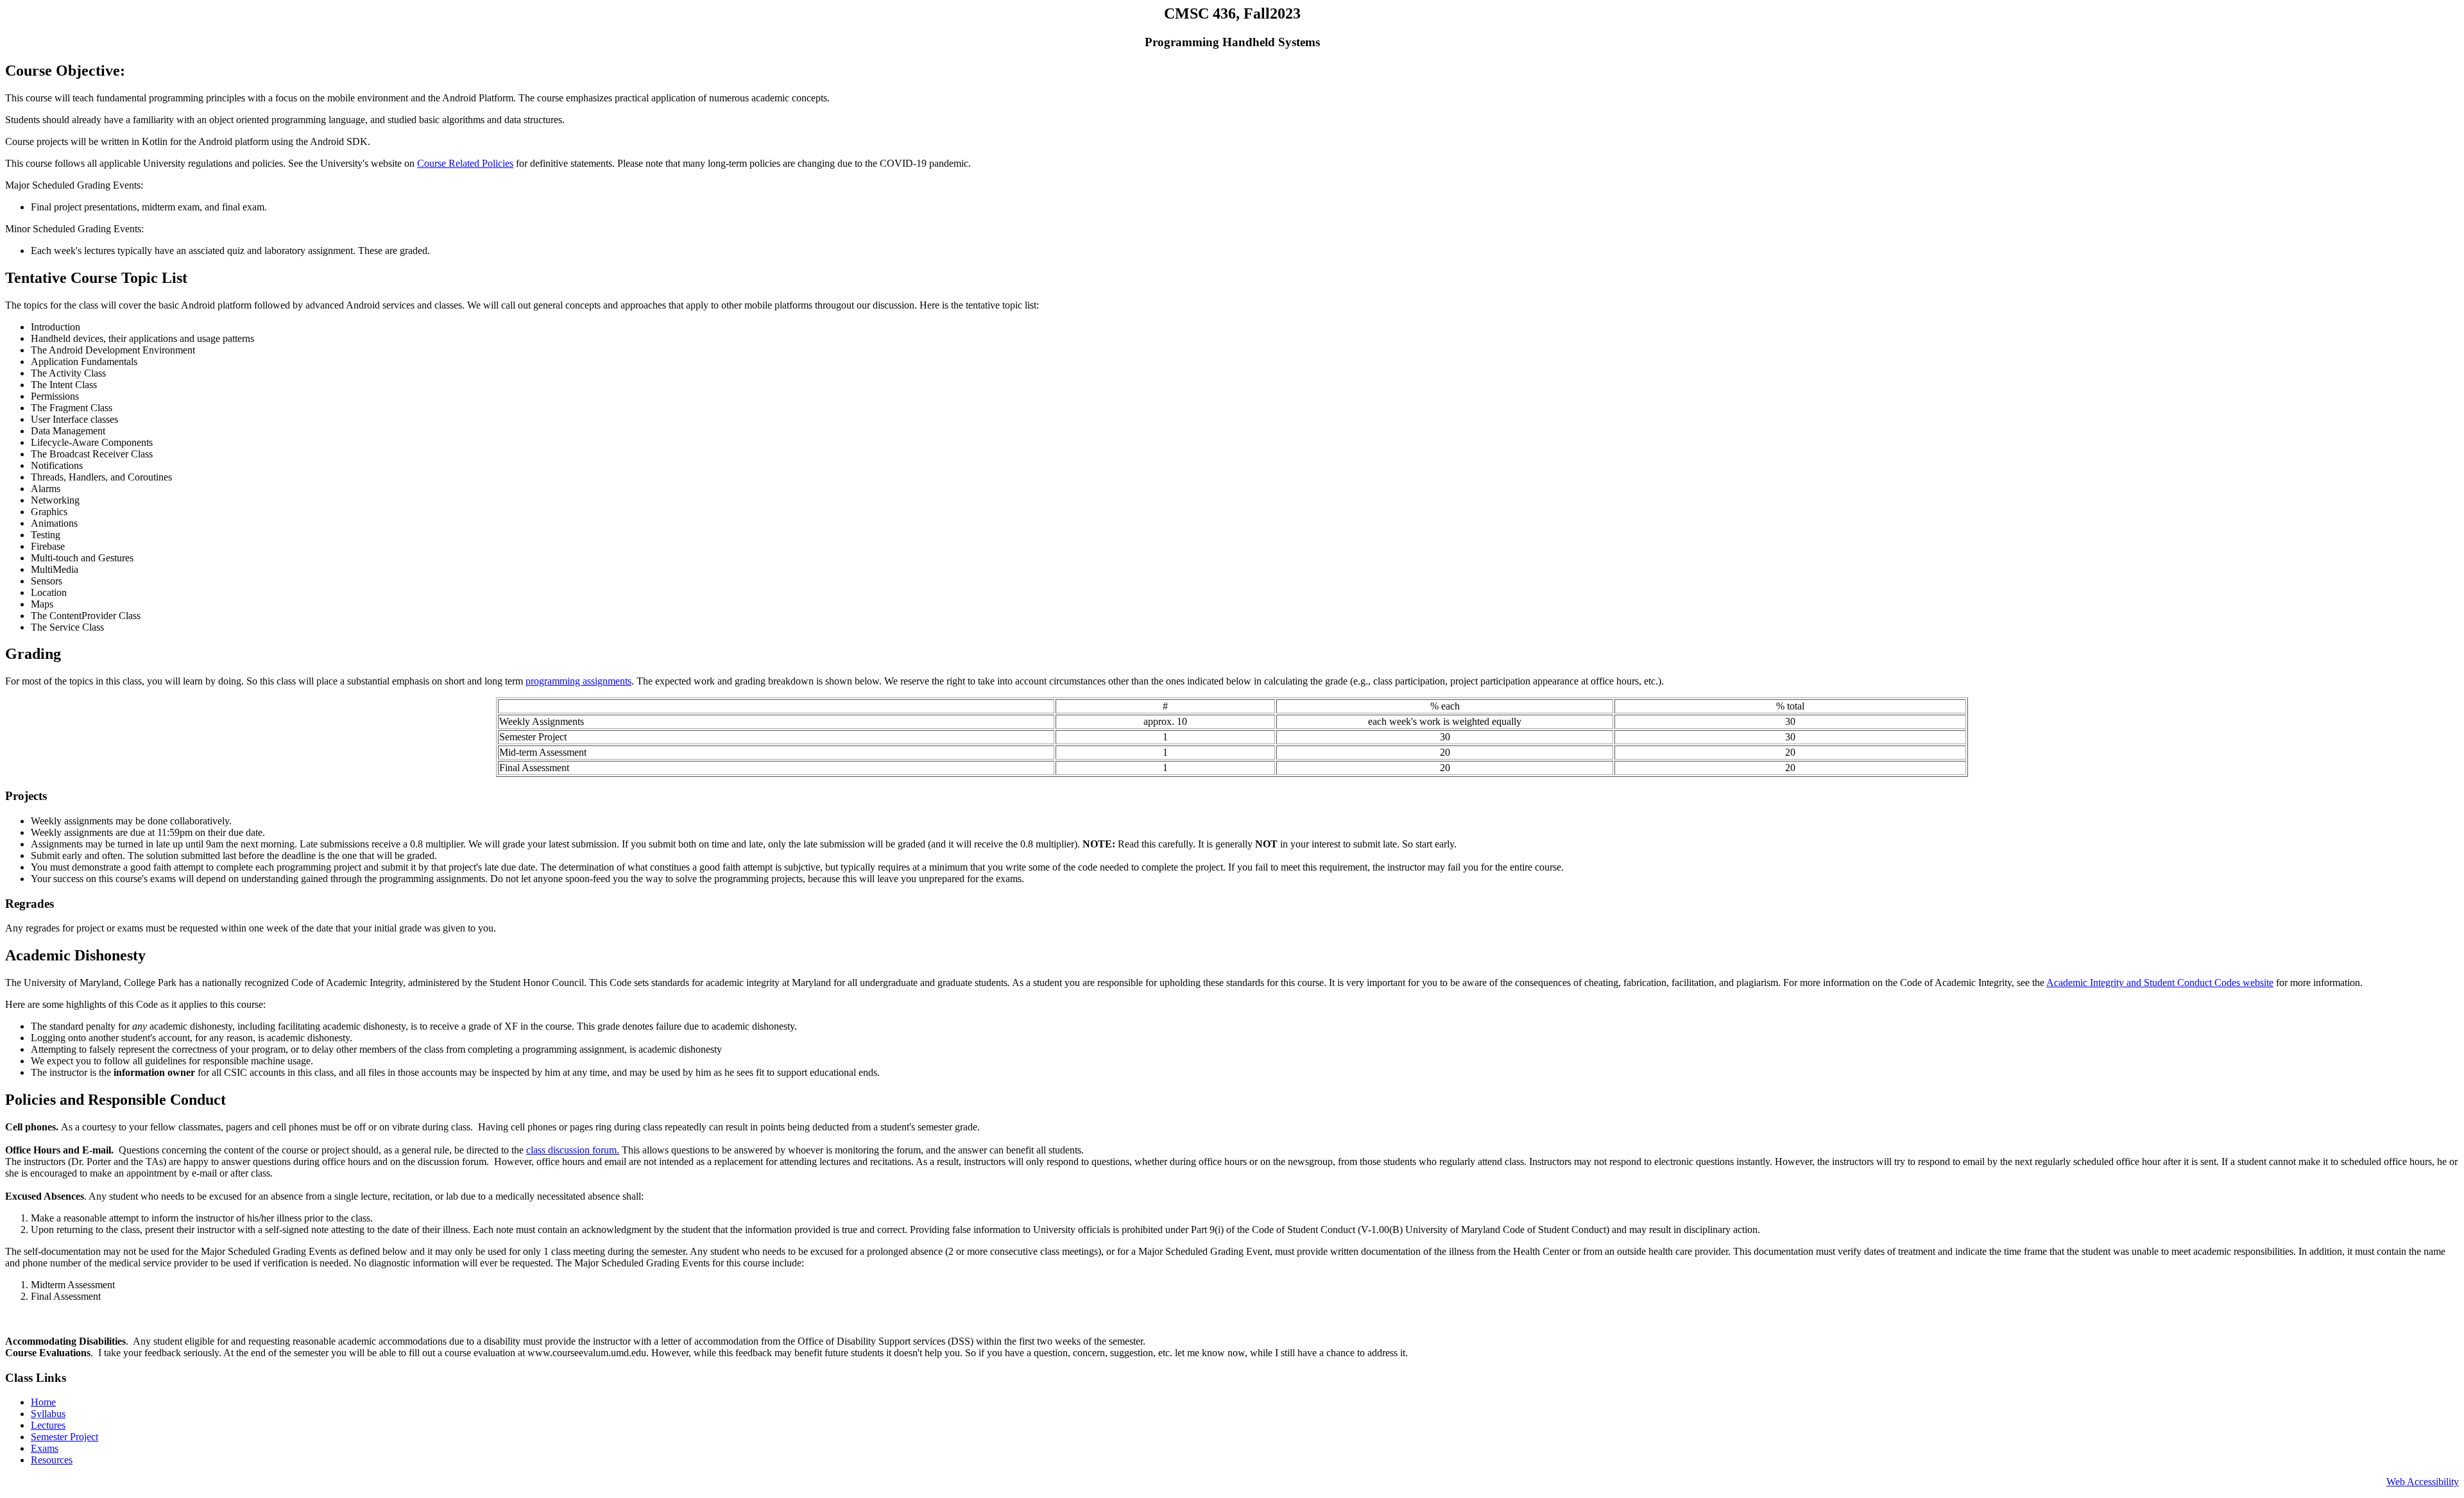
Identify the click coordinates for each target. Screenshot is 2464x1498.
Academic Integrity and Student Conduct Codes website (2160, 983)
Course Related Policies (465, 163)
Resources (52, 1460)
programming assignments (578, 681)
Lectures (48, 1425)
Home (43, 1402)
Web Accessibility (2423, 1482)
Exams (45, 1448)
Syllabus (48, 1414)
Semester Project (64, 1437)
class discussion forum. (573, 1150)
